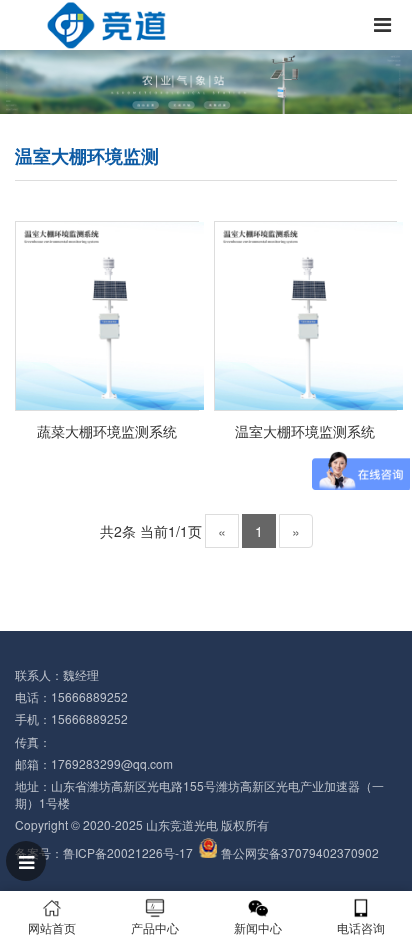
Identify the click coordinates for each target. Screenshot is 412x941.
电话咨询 (361, 927)
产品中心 (155, 927)
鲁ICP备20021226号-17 (128, 852)
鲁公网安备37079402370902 (300, 852)
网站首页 (52, 927)
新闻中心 (258, 927)
